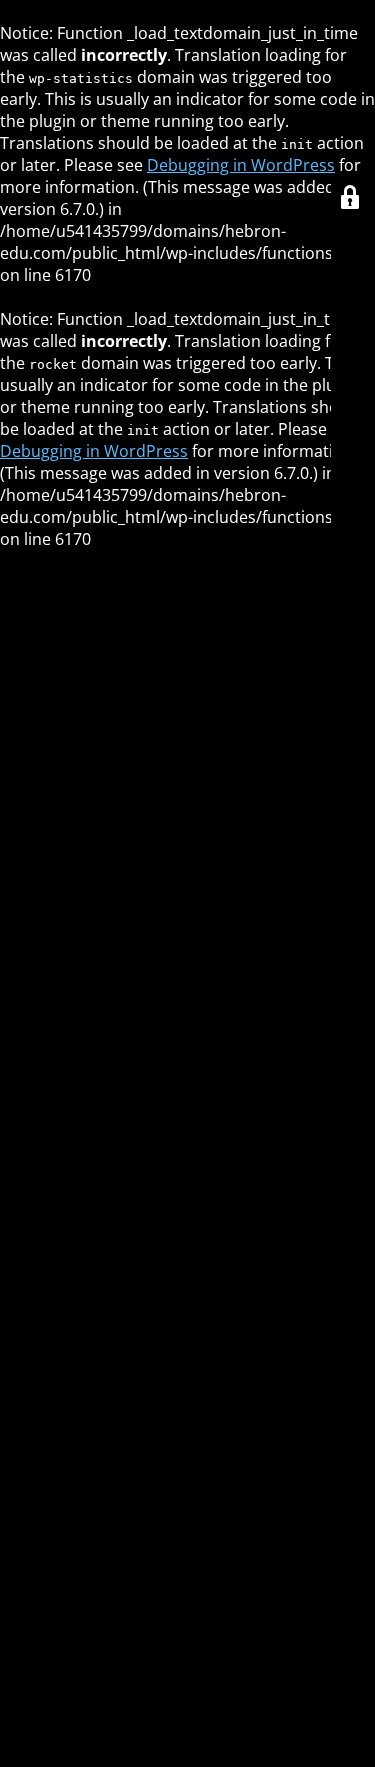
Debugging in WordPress (241, 165)
